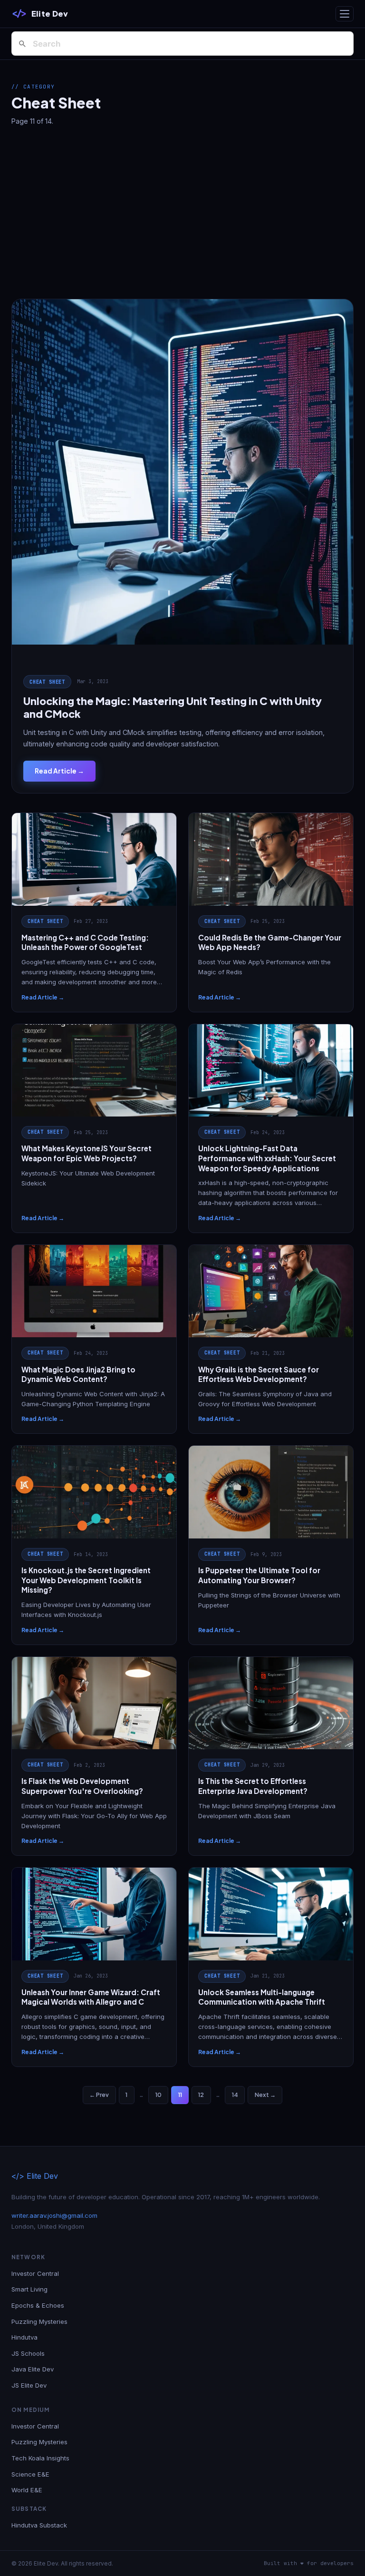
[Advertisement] (182, 213)
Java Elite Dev (33, 2369)
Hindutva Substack (39, 2525)
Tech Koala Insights (40, 2458)
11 (180, 2095)
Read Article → (59, 771)
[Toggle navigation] (345, 14)
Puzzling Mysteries (39, 2321)
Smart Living (29, 2289)
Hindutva (24, 2337)
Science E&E (30, 2474)
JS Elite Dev (29, 2385)
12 (201, 2095)
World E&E (27, 2490)
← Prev (99, 2095)
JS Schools (28, 2353)
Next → (265, 2095)
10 (158, 2095)
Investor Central (35, 2273)
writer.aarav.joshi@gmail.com (54, 2215)
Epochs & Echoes (38, 2305)
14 (235, 2095)
